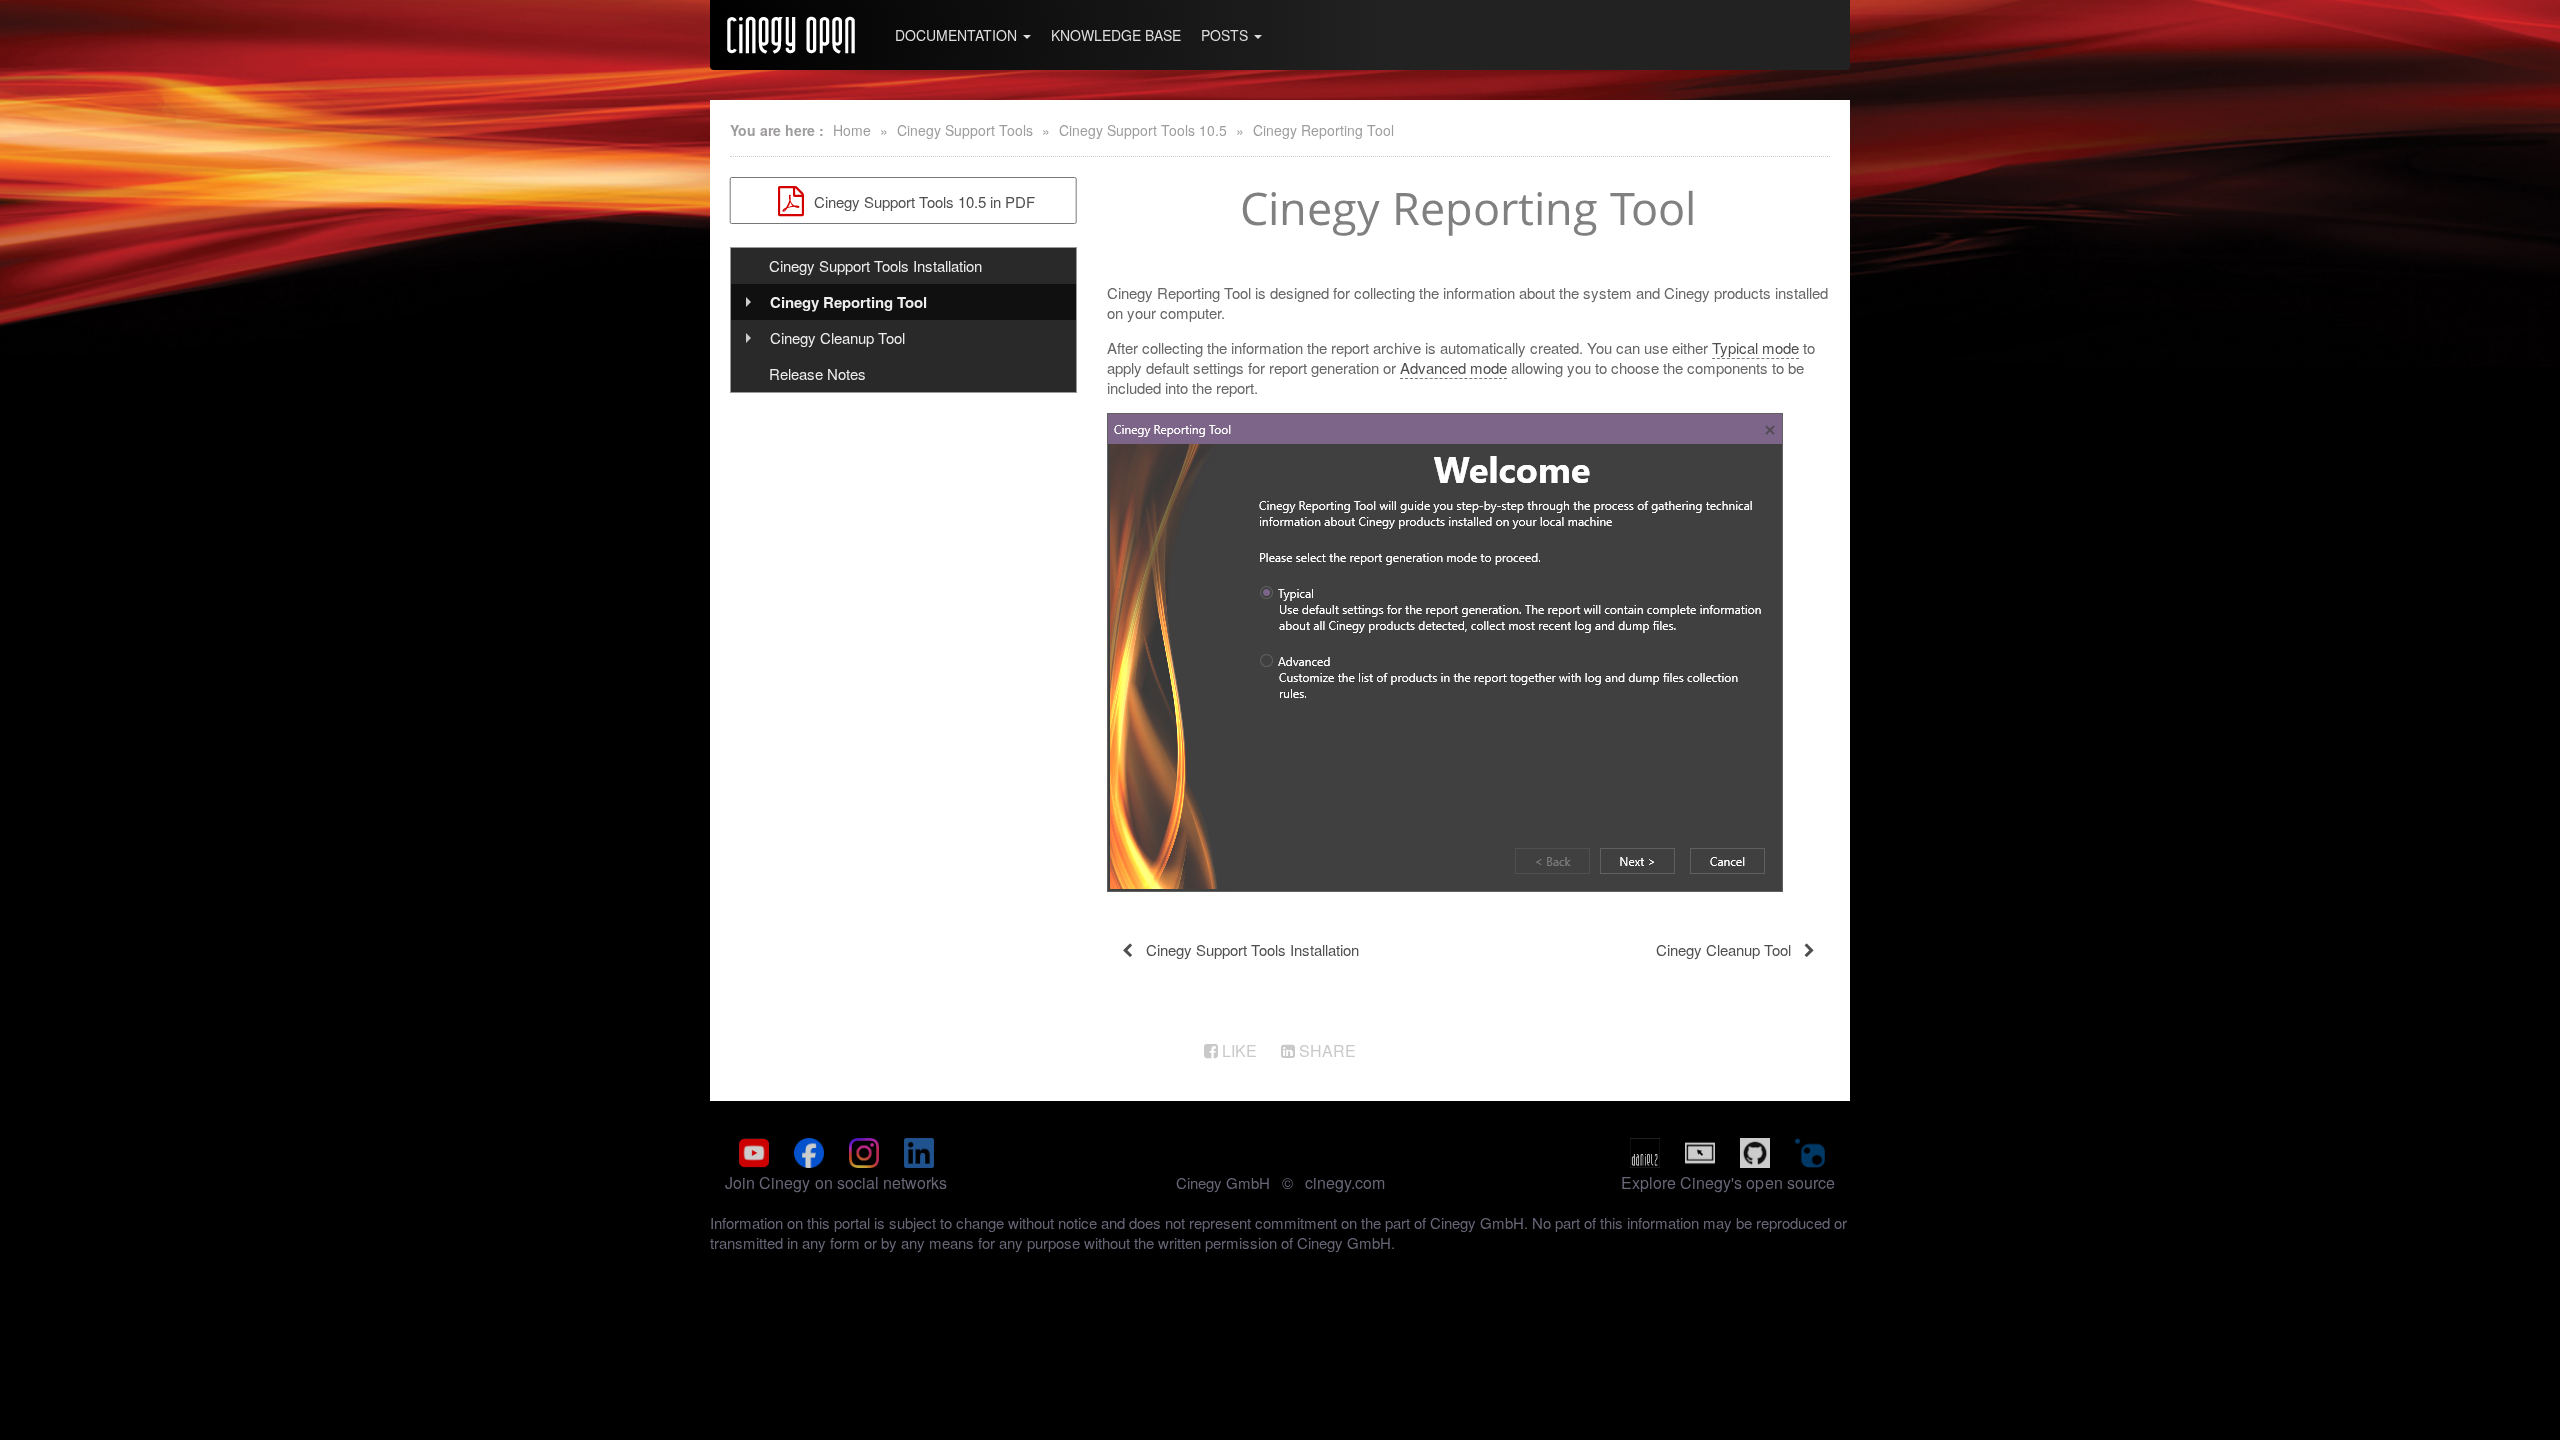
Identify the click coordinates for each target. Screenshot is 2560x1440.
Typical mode (1755, 347)
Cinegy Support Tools (965, 130)
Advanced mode (1453, 367)
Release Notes (817, 373)
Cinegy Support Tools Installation (875, 265)
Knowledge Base (1116, 35)
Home (852, 130)
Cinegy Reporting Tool (1323, 130)
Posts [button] (1226, 35)
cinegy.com (1345, 1182)
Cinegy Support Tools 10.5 (1143, 130)
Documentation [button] (958, 35)
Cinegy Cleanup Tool (837, 337)
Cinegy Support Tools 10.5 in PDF (922, 201)
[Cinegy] (791, 35)
